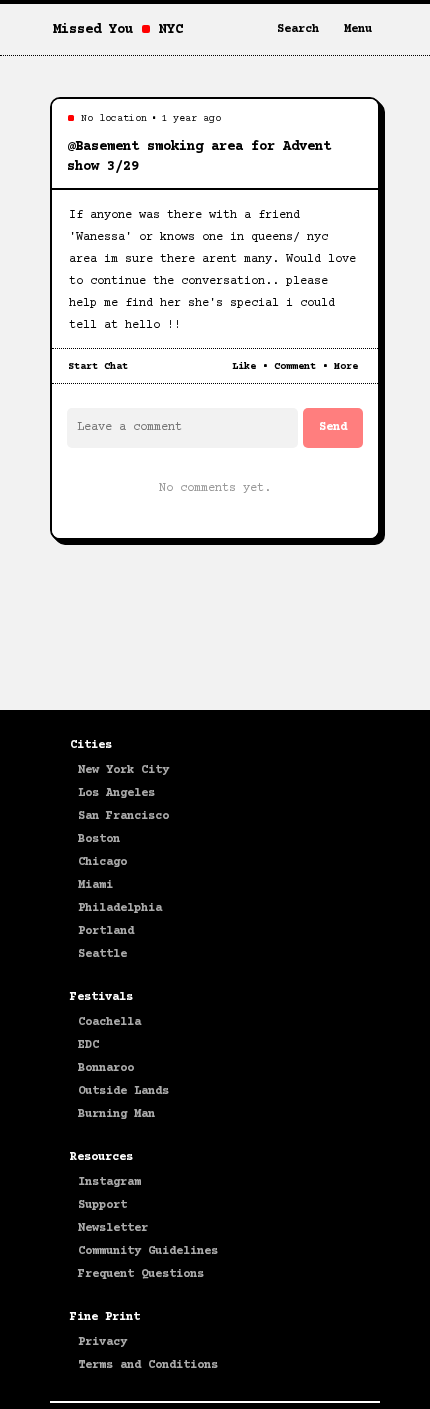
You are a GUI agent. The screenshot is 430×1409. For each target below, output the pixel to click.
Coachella (109, 1022)
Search (298, 29)
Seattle (102, 954)
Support (102, 1205)
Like (244, 366)
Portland (106, 931)
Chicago (102, 862)
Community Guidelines (148, 1251)
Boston (99, 839)
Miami (95, 885)
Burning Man (116, 1114)
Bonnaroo (106, 1068)
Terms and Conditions (148, 1365)
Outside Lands (123, 1091)
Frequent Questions (141, 1274)
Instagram (109, 1182)
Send (333, 427)
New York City (123, 770)
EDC (88, 1045)
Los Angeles (116, 793)
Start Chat (98, 366)
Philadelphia (120, 908)
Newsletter (113, 1228)
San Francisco (123, 816)
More (346, 366)
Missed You (93, 30)
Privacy (102, 1342)
